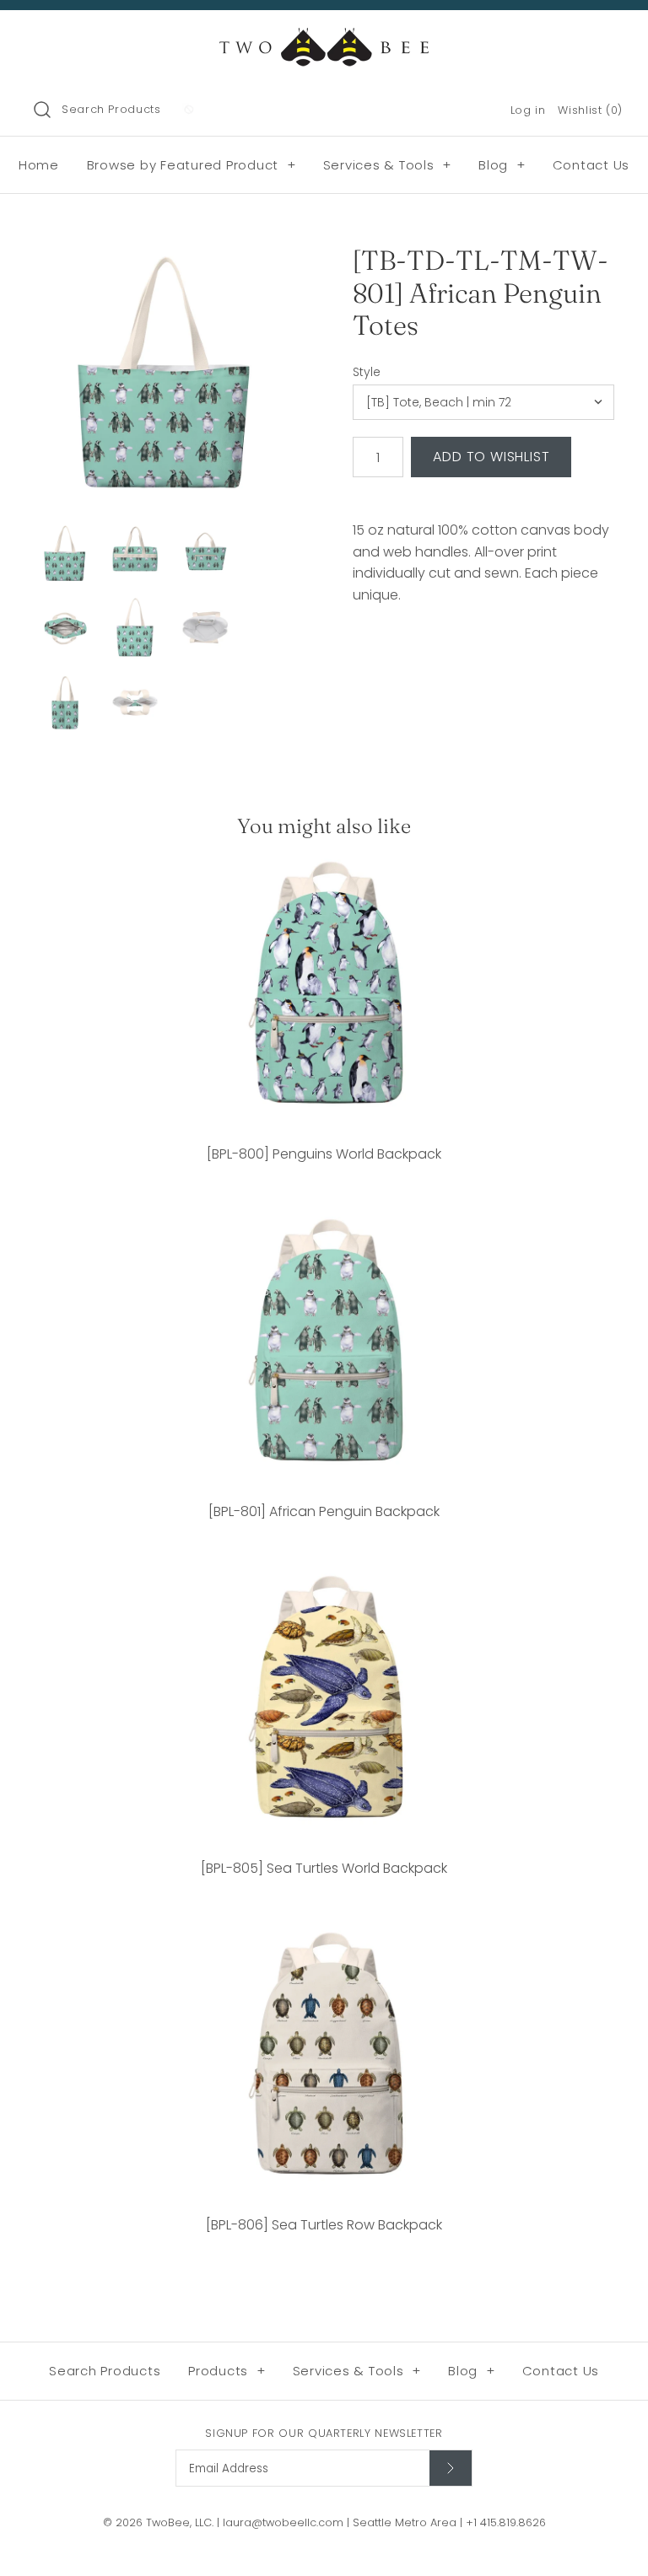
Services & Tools (388, 165)
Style (367, 372)
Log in (528, 110)
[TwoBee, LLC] (324, 38)
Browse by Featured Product (192, 165)
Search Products (111, 109)
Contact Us (591, 165)
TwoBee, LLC (179, 2522)
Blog (502, 165)
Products (227, 2371)
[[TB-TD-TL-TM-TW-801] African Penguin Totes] (165, 375)
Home (39, 165)
